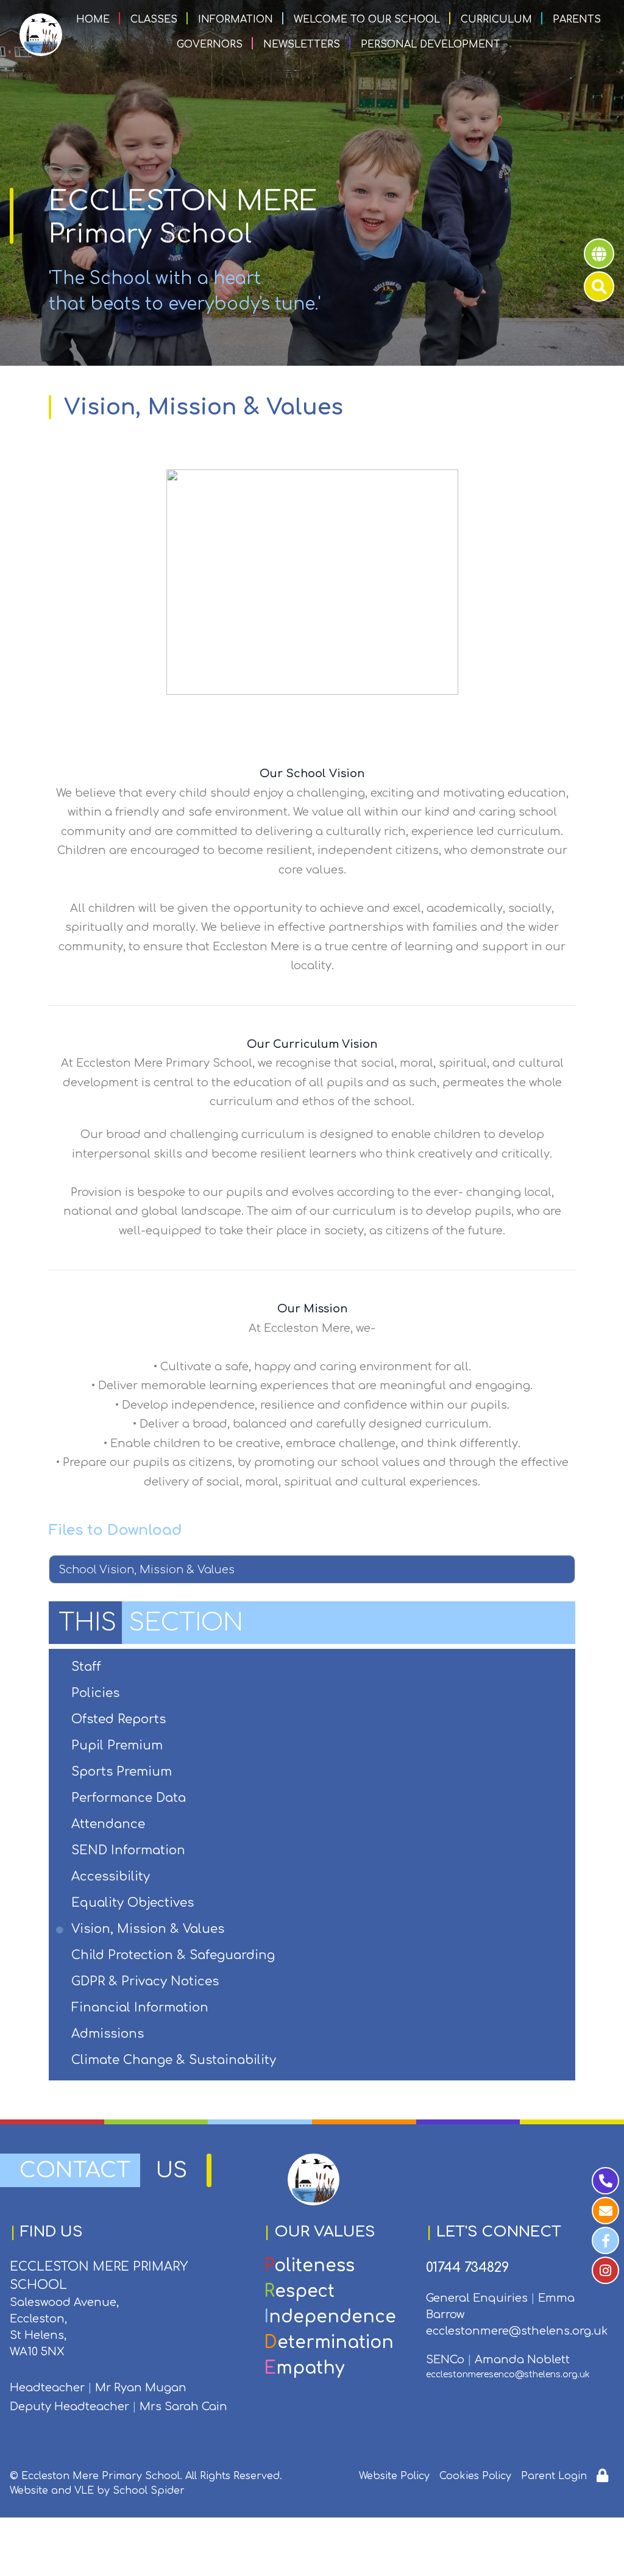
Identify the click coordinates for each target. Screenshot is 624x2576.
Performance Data (129, 1798)
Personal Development (431, 44)
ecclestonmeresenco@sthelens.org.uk (508, 2375)
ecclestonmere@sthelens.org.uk (517, 2331)
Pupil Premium (118, 1745)
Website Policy (394, 2476)
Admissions (108, 2034)
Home (93, 20)
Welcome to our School (367, 20)
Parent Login (554, 2476)
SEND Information (129, 1850)
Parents (577, 20)
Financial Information (141, 2008)
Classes (154, 20)
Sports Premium (122, 1772)
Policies (96, 1693)
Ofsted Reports (119, 1719)
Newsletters (302, 44)
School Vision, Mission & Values (147, 1570)
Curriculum (496, 20)
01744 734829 (467, 2268)
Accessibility (112, 1877)
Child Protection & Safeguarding (174, 1955)
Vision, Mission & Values (149, 1929)
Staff (87, 1667)
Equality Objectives (133, 1903)
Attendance (109, 1824)
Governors (210, 44)
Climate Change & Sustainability (175, 2060)
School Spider (149, 2491)
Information (236, 20)
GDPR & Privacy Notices (146, 1981)
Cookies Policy (475, 2476)
